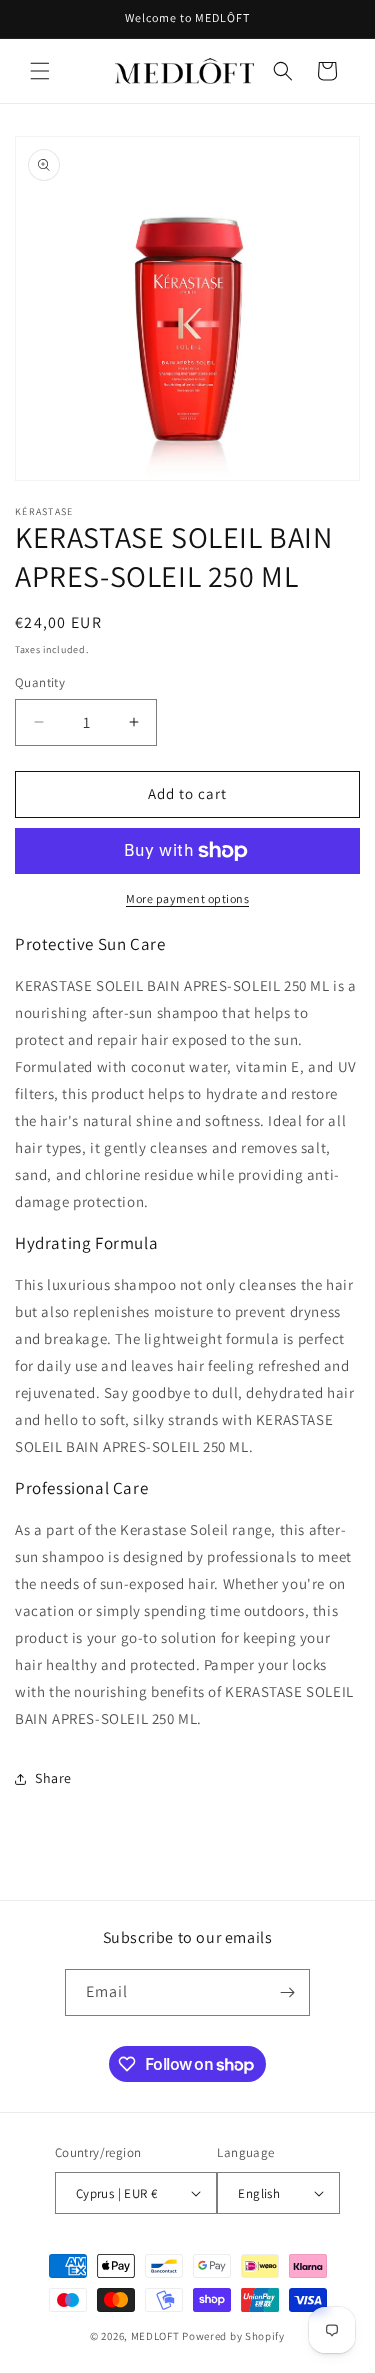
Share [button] (53, 1778)
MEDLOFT (155, 2336)
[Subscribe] (287, 1992)
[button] (40, 71)
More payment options (187, 898)
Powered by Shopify (233, 2336)
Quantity (40, 682)
